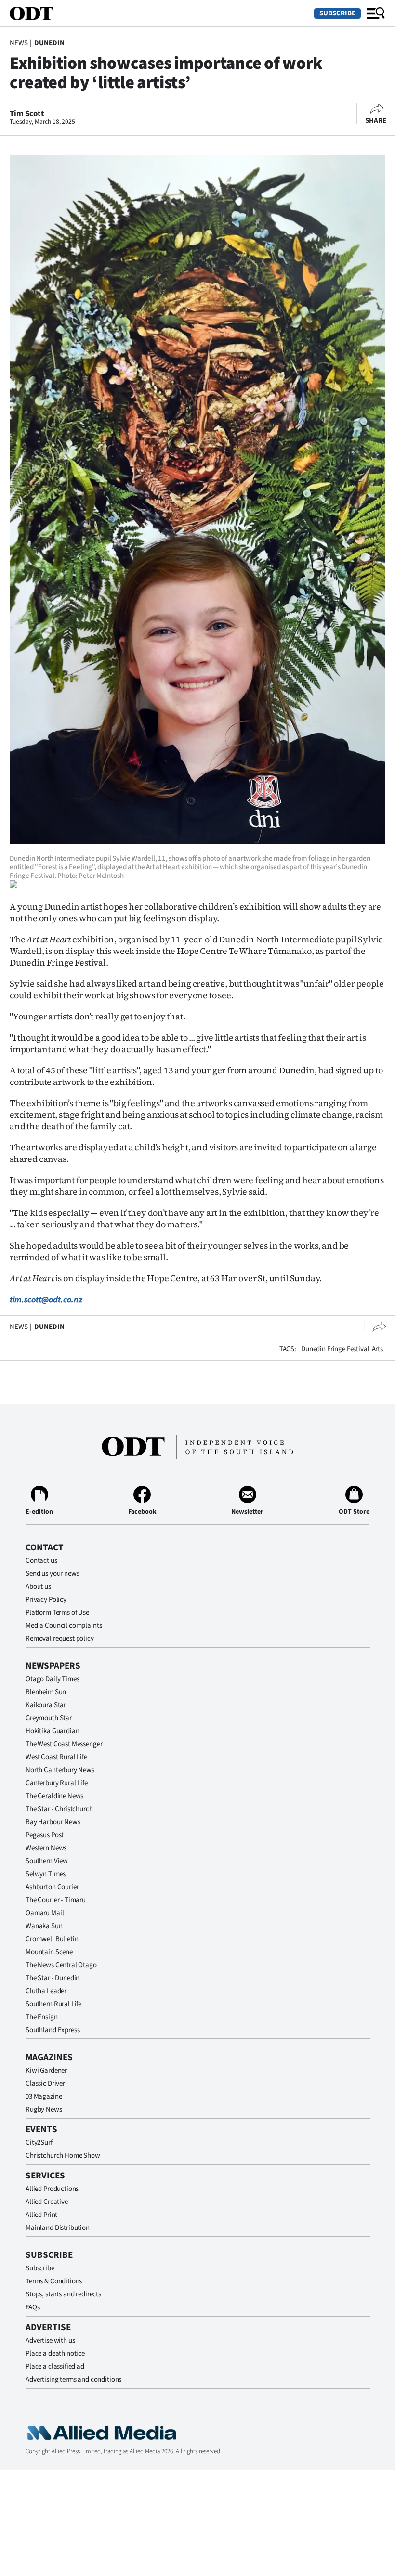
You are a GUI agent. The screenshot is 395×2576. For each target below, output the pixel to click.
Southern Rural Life (53, 2004)
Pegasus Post (45, 1835)
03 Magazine (44, 2096)
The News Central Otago (61, 1965)
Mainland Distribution (58, 2228)
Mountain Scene (49, 1952)
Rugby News (44, 2109)
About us (38, 1587)
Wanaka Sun (44, 1926)
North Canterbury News (60, 1770)
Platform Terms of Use (57, 1613)
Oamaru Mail (45, 1913)
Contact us (41, 1561)
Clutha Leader (46, 1991)
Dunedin (49, 43)
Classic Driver (45, 2083)
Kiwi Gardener (46, 2070)
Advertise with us (50, 2340)
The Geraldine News (54, 1796)
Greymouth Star (49, 1718)
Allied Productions (52, 2189)
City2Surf (39, 2143)
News (19, 43)
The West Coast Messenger (64, 1744)
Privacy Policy (46, 1600)
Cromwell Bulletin (52, 1939)
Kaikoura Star (46, 1705)
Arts (377, 1349)
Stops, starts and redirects (63, 2294)
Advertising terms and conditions (73, 2379)
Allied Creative (47, 2202)
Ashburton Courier (52, 1887)
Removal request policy (60, 1639)
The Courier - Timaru (56, 1900)
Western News (46, 1848)
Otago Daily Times (52, 1679)
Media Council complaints (64, 1626)
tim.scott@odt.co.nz (46, 1300)
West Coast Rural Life (56, 1757)
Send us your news (52, 1574)
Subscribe (337, 13)
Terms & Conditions (54, 2281)
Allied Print (41, 2215)
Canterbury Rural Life (57, 1783)
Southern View (47, 1861)
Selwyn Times (46, 1874)
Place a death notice (55, 2353)
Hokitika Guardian (52, 1731)
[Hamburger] (376, 13)
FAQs (33, 2307)
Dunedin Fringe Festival (335, 1349)
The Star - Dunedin (53, 1978)
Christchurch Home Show (63, 2156)
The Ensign (42, 2017)
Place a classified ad (55, 2366)
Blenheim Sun (46, 1692)
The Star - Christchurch (59, 1809)
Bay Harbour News (53, 1822)
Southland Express (53, 2030)
